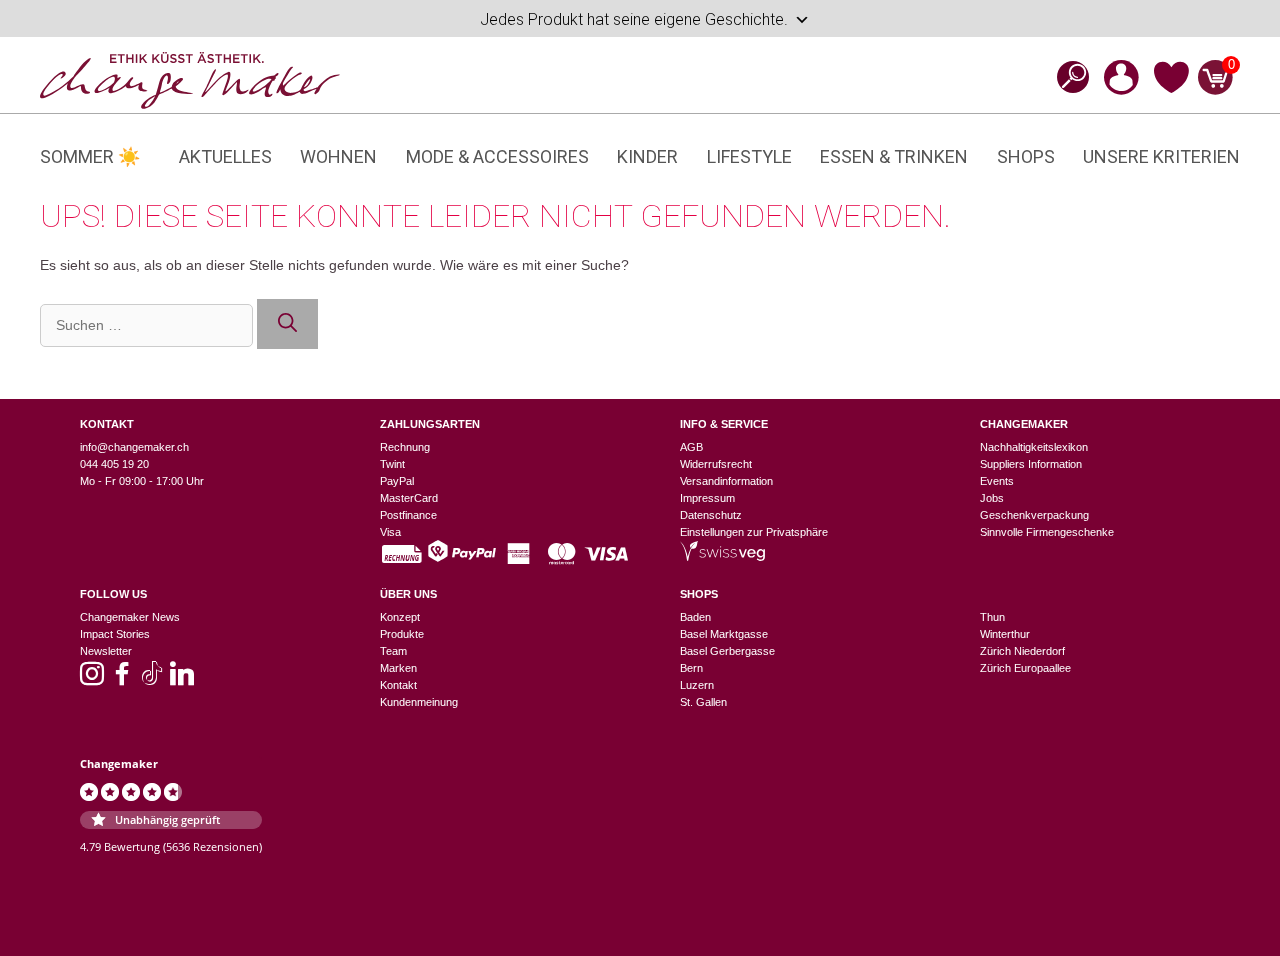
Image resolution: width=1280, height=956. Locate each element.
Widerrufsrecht (716, 464)
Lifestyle (749, 156)
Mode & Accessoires (497, 156)
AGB (691, 447)
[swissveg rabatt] (722, 557)
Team (393, 651)
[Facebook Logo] (122, 680)
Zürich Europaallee (1025, 668)
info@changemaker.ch (134, 447)
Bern (691, 668)
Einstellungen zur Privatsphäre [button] (754, 532)
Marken (398, 668)
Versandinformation (726, 481)
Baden (695, 617)
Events (997, 481)
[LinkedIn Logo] (182, 680)
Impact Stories (115, 634)
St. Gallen (703, 702)
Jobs (992, 498)
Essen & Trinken (894, 156)
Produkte (402, 634)
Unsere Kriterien (1161, 156)
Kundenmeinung (419, 702)
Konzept (400, 617)
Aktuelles (225, 156)
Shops (1026, 156)
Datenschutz (711, 515)
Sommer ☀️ (90, 156)
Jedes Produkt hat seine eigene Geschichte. (634, 19)
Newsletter (106, 651)
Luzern (697, 685)
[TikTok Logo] (152, 680)
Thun (992, 617)
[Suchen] (287, 324)
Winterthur (1005, 634)
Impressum (707, 498)
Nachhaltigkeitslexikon (1034, 447)
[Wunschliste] (1171, 90)
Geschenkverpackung (1034, 515)
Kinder (647, 156)
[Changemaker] (190, 79)
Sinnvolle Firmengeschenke (1047, 532)
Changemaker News (130, 617)
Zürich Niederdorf (1022, 651)
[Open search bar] (1067, 76)
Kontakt (398, 685)
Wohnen (338, 156)
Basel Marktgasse (724, 634)
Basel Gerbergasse (727, 651)
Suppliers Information (1031, 464)
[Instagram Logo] (92, 680)
